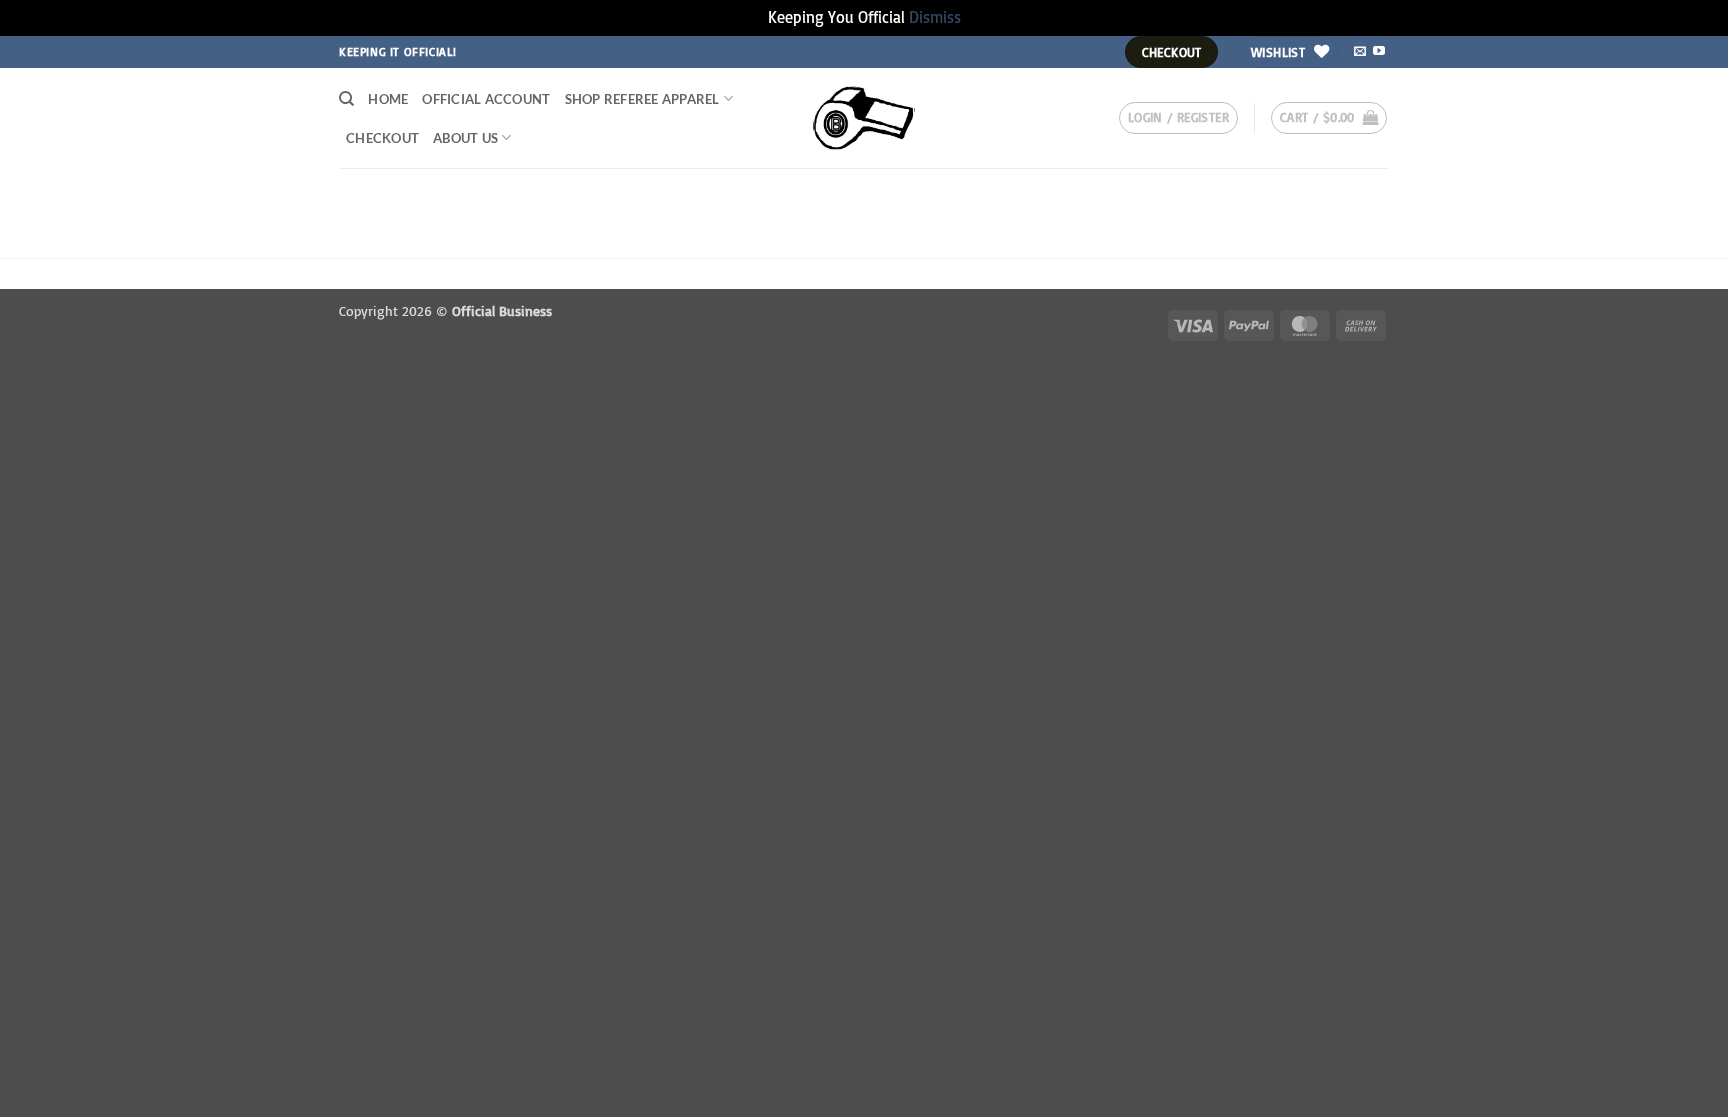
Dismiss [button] (935, 17)
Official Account (486, 99)
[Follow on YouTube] (1379, 52)
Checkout (382, 138)
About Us (465, 138)
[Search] (346, 99)
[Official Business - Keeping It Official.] (864, 118)
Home (388, 99)
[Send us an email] (1360, 52)
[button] (1178, 118)
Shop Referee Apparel (642, 99)
